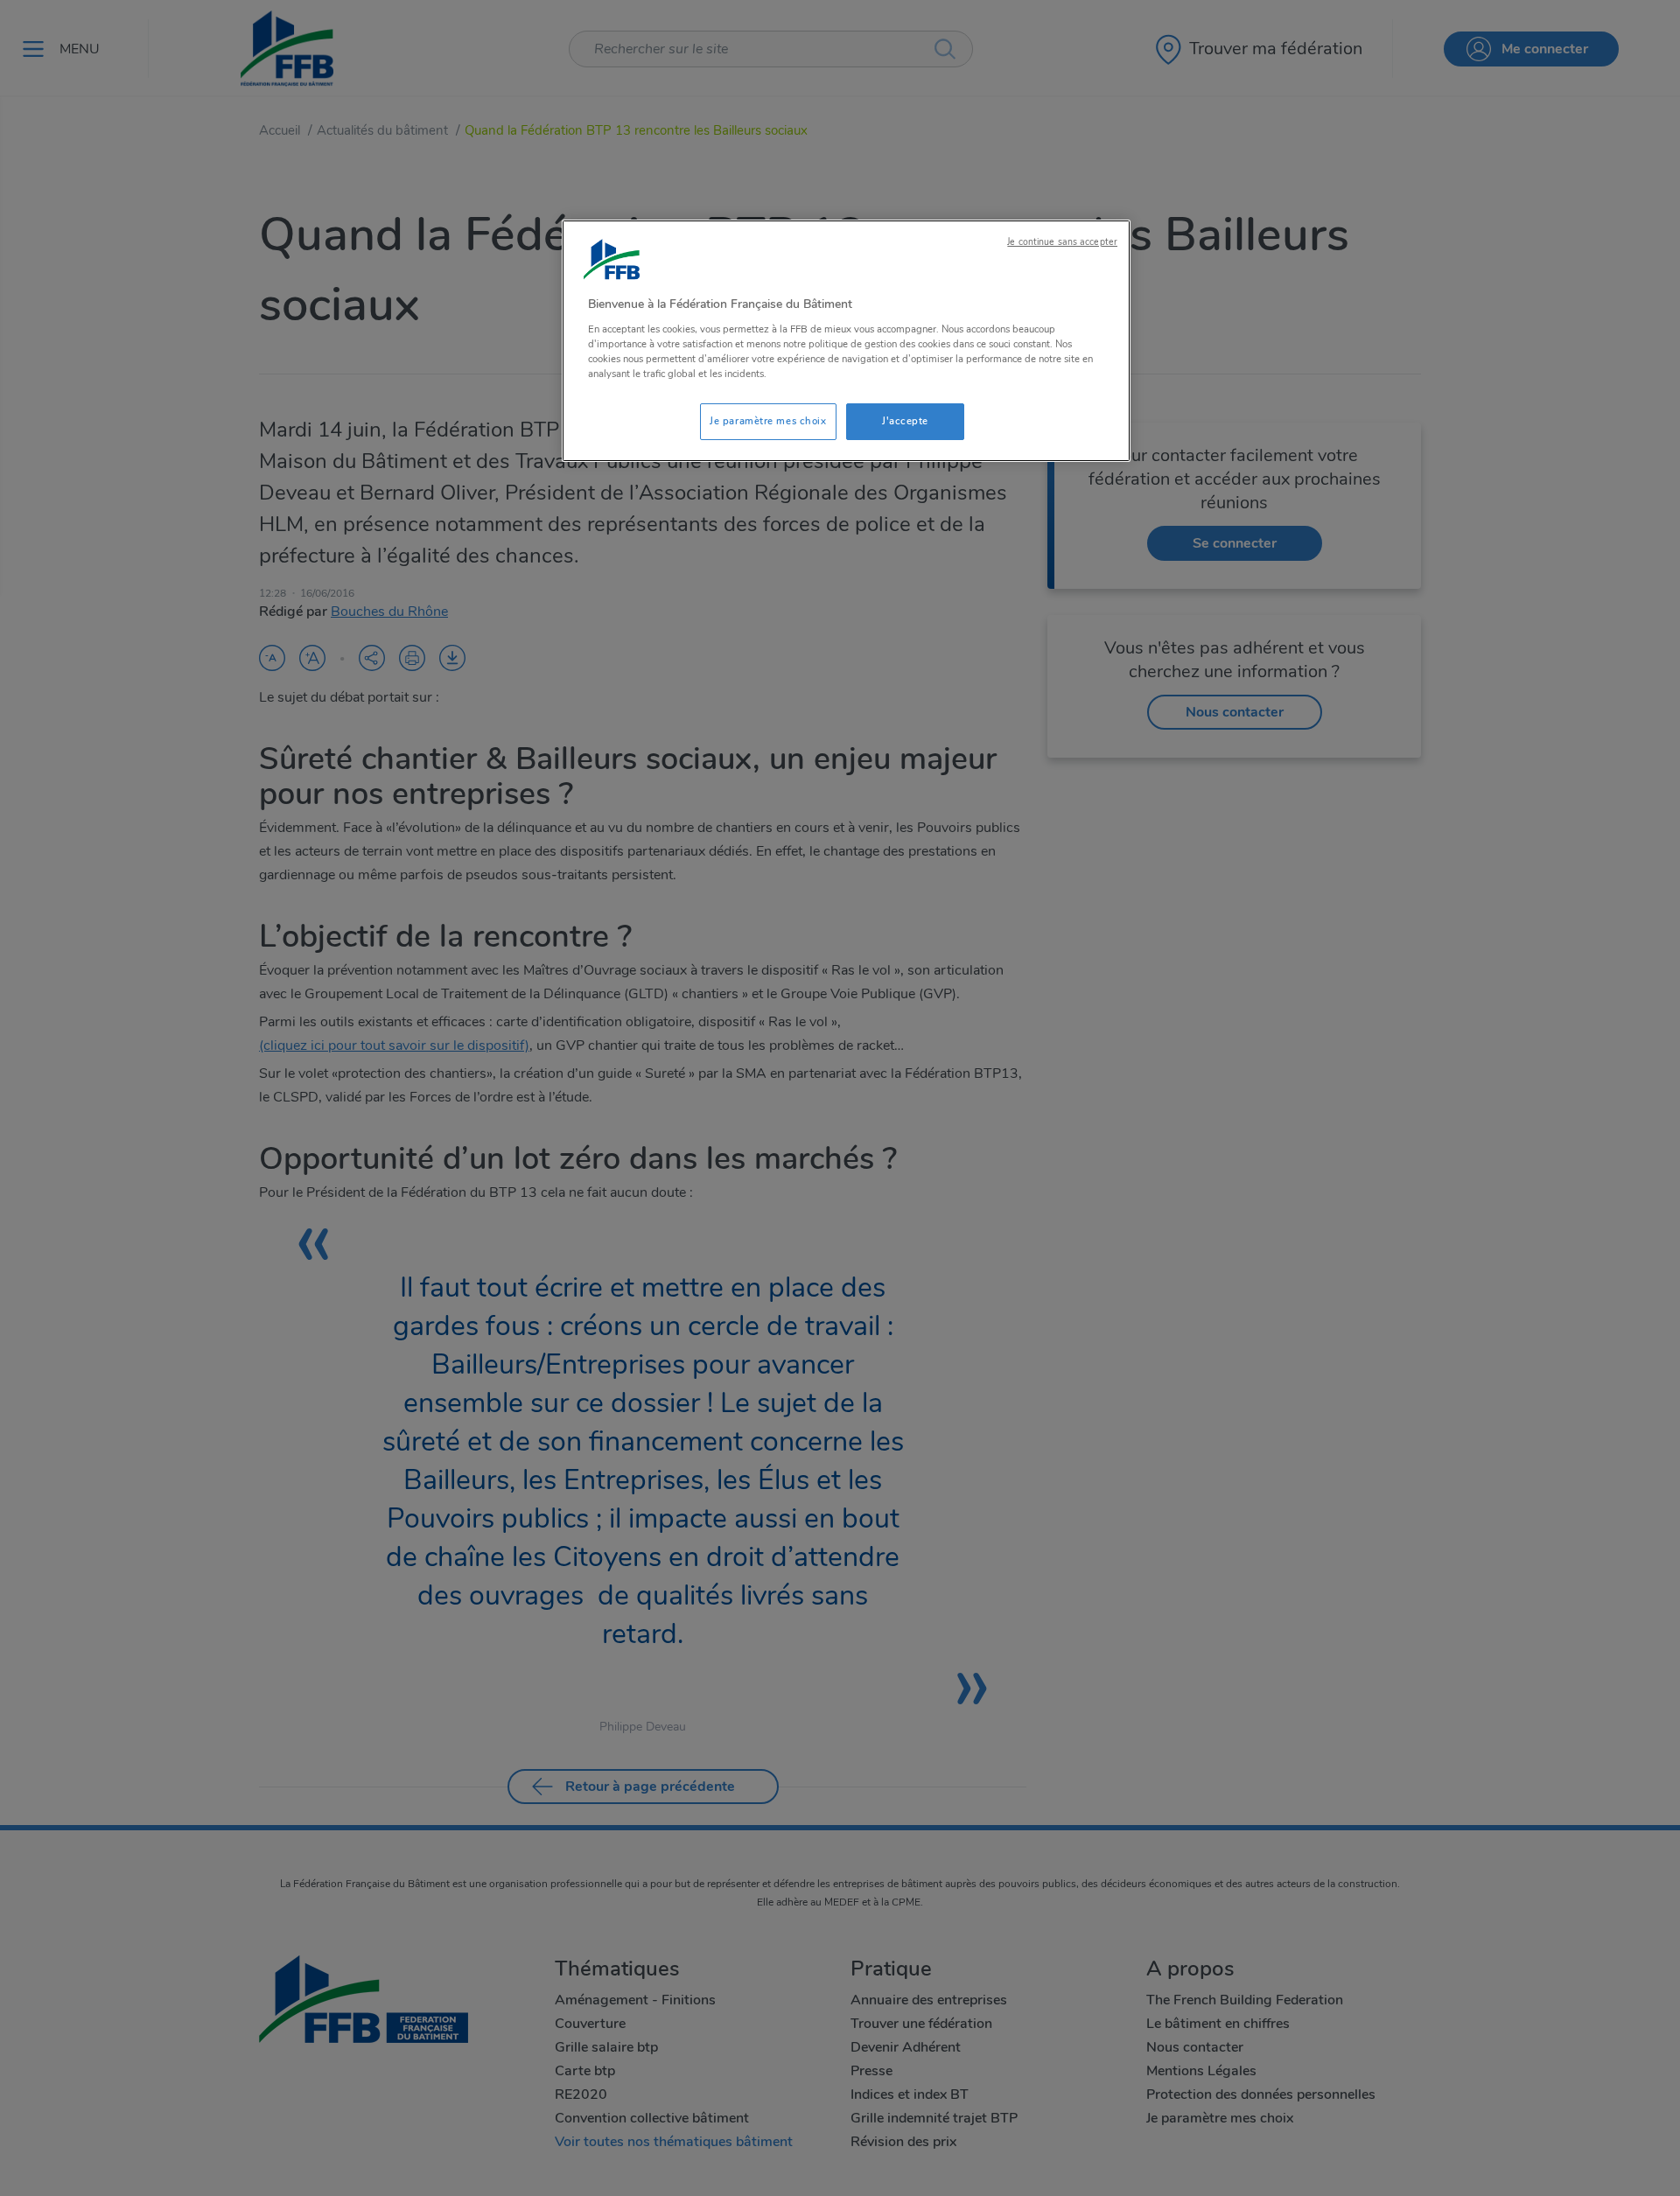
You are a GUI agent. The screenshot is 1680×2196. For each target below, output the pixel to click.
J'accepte (905, 421)
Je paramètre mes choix (768, 421)
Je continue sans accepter (1062, 242)
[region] (846, 341)
